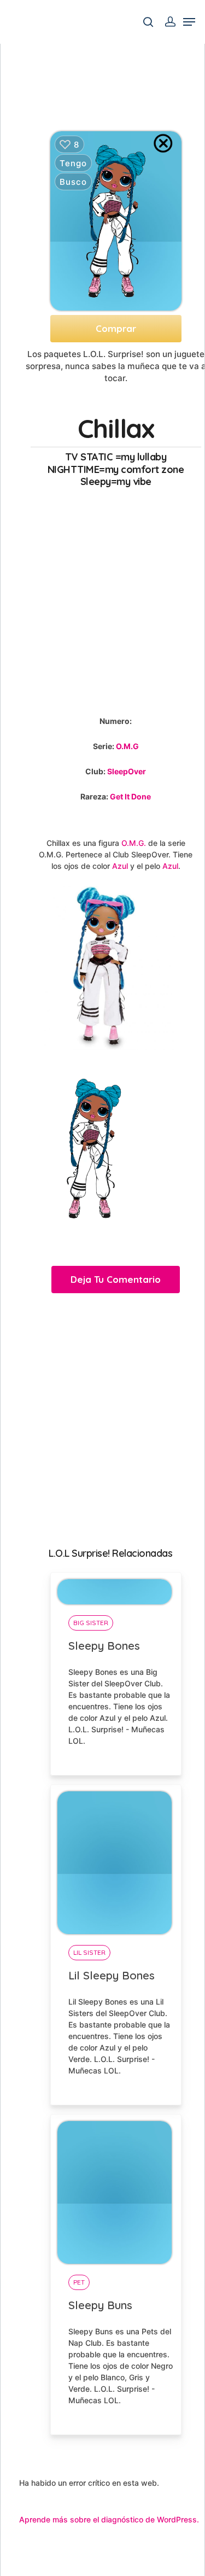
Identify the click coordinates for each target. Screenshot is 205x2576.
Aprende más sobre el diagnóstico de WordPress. (109, 2519)
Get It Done (130, 796)
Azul (120, 866)
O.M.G (127, 746)
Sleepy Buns (100, 2305)
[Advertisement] (102, 599)
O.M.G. (134, 843)
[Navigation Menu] (189, 22)
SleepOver (127, 771)
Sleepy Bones (104, 1646)
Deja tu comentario (116, 1279)
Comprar (116, 328)
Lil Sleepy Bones (112, 1975)
